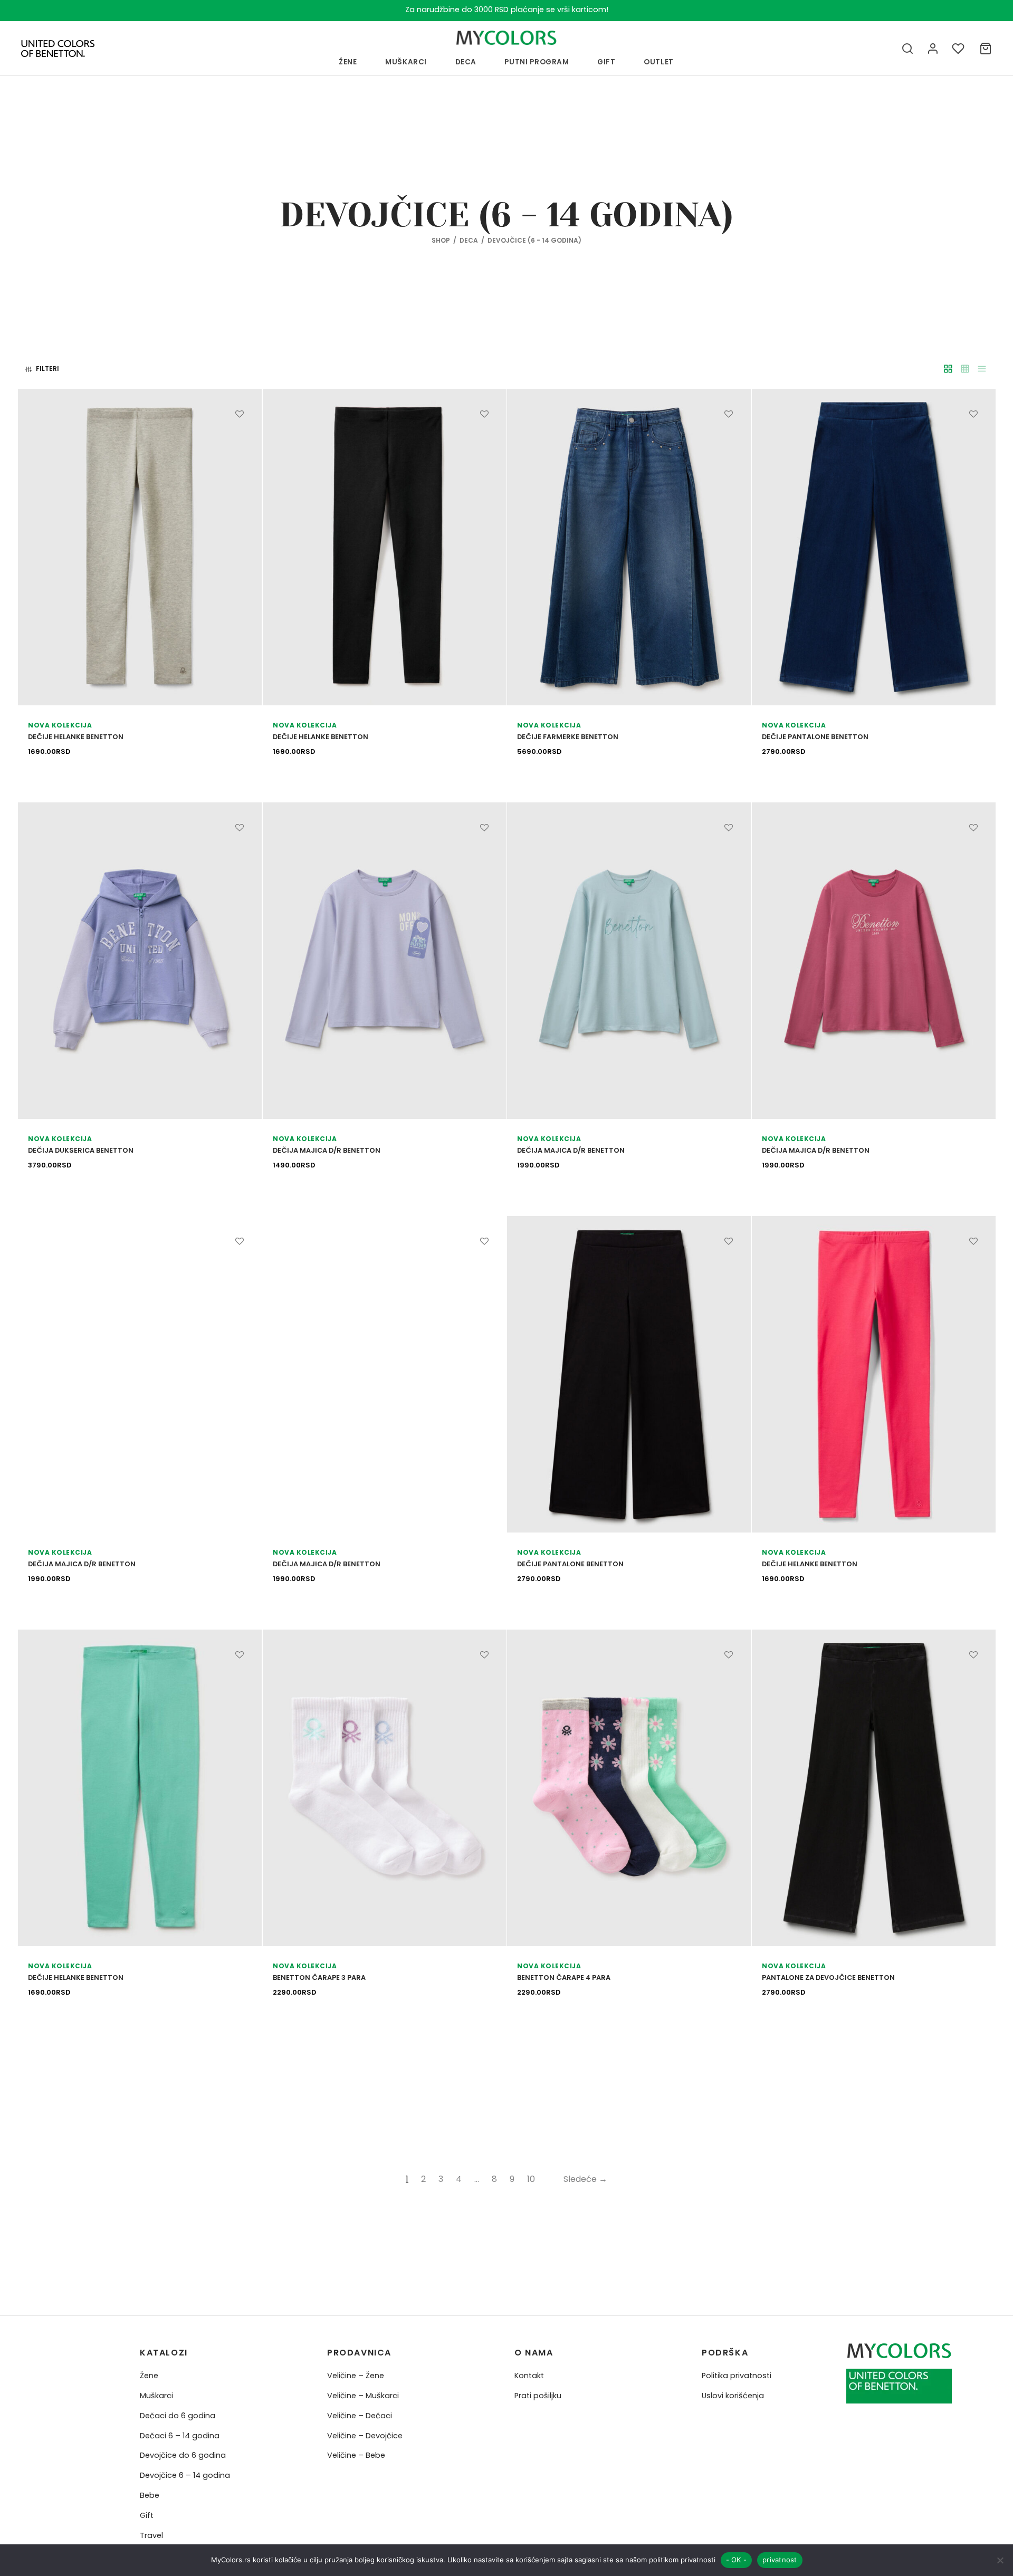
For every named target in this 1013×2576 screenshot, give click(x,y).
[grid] (948, 369)
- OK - (737, 2560)
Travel (151, 2535)
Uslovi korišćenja (733, 2396)
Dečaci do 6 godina (178, 2416)
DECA (469, 240)
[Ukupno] (986, 49)
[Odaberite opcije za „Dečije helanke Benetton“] (240, 438)
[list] (982, 369)
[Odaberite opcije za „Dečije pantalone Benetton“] (973, 438)
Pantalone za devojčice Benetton (828, 1978)
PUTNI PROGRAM (537, 62)
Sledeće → (585, 2179)
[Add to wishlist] (240, 414)
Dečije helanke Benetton (76, 737)
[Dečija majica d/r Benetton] (385, 961)
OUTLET (659, 62)
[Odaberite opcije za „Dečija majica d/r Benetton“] (484, 852)
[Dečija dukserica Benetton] (140, 961)
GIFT (606, 62)
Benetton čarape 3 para (319, 1978)
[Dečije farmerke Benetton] (629, 547)
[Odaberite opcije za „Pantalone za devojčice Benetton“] (973, 1679)
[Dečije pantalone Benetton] (874, 547)
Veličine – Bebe (356, 2455)
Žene (149, 2376)
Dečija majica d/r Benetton (327, 1151)
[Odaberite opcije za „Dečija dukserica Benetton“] (240, 852)
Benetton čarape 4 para (564, 1978)
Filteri (47, 368)
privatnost (780, 2560)
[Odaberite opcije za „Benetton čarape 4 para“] (729, 1679)
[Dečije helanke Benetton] (140, 547)
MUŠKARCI (406, 62)
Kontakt (529, 2376)
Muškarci (156, 2396)
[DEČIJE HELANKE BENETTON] (874, 1374)
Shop (441, 240)
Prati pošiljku (538, 2396)
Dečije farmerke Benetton (568, 737)
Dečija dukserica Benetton (81, 1151)
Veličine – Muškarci (363, 2396)
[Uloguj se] (933, 49)
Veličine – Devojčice (365, 2436)
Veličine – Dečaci (360, 2416)
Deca (466, 62)
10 (531, 2179)
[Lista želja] (959, 49)
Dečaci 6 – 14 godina (180, 2436)
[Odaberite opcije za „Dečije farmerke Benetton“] (729, 438)
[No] (1000, 2560)
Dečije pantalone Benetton (815, 737)
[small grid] (965, 369)
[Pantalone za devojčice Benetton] (874, 1788)
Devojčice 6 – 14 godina (185, 2475)
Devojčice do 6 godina (183, 2455)
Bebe (150, 2495)
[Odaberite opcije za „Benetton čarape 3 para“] (484, 1679)
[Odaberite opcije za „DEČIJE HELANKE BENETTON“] (973, 1266)
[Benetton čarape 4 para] (629, 1788)
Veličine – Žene (356, 2376)
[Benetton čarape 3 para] (385, 1788)
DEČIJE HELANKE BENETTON (810, 1564)
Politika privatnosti (737, 2376)
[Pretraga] (907, 49)
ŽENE (348, 62)
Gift (147, 2515)
